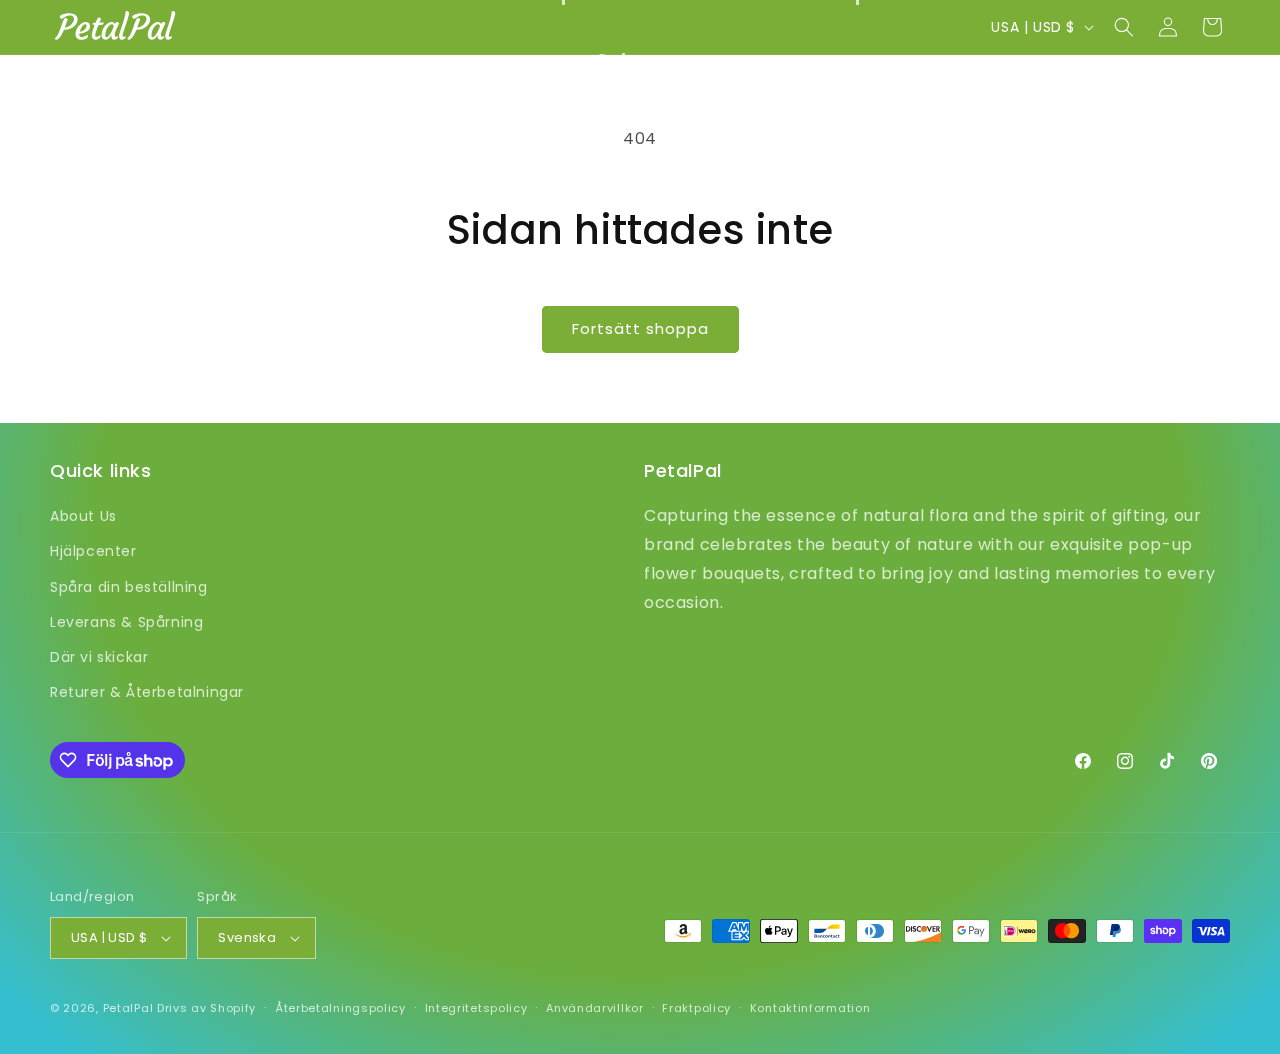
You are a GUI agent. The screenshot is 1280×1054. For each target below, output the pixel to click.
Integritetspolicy (476, 1008)
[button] (639, 60)
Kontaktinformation (810, 1008)
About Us (83, 516)
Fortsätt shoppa (640, 328)
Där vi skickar (99, 657)
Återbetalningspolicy (340, 1008)
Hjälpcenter (93, 551)
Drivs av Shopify (206, 1008)
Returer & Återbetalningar (147, 692)
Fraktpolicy (696, 1008)
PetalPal (128, 1008)
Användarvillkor (595, 1008)
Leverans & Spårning (126, 622)
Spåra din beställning (129, 587)
